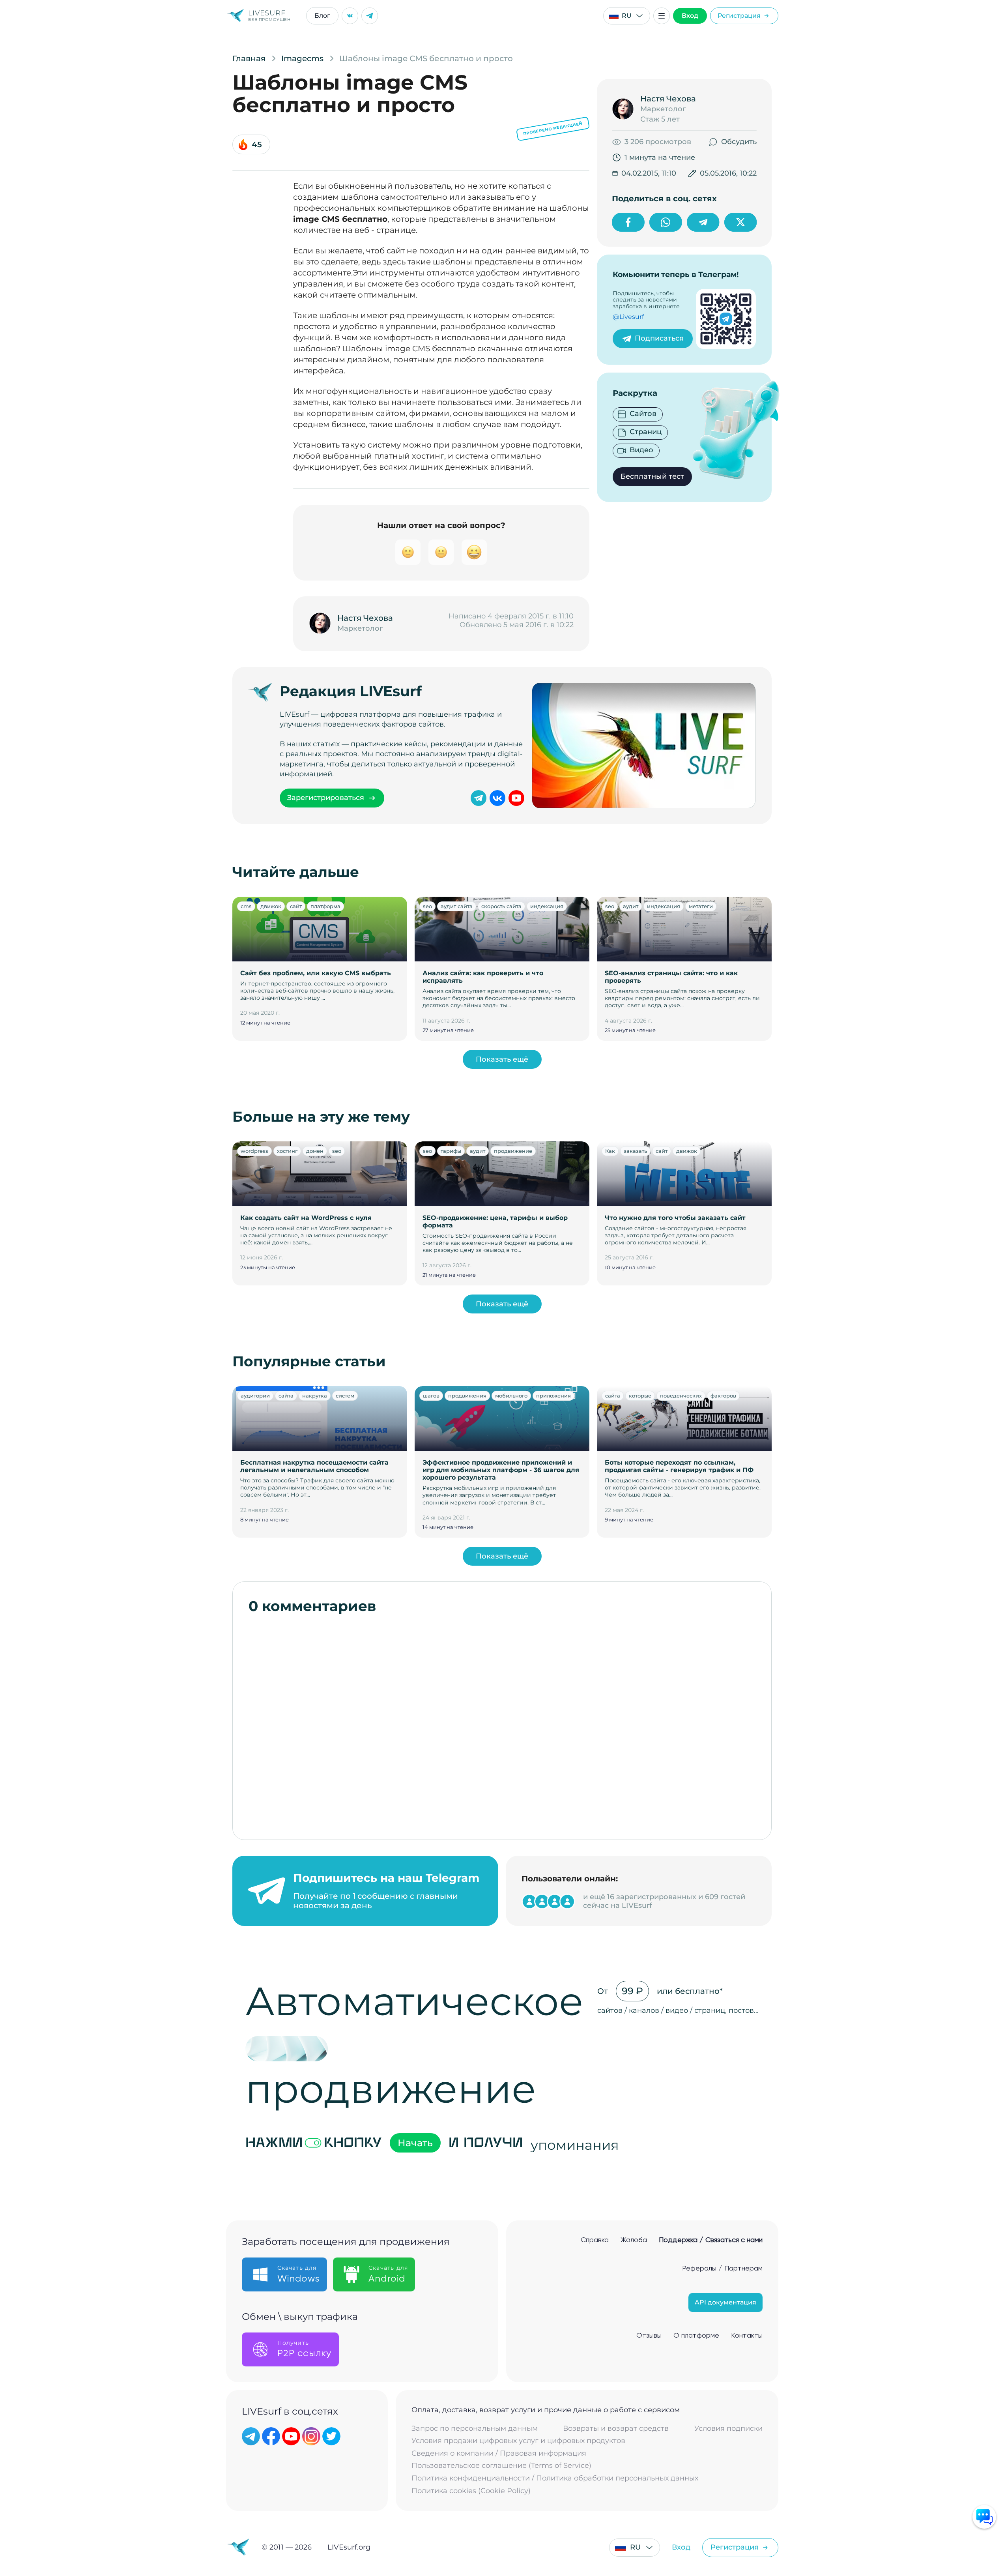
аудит (631, 906)
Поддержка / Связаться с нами (711, 2240)
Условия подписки (728, 2429)
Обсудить (739, 142)
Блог (322, 16)
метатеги (701, 906)
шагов (431, 1396)
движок (271, 906)
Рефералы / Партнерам (722, 2269)
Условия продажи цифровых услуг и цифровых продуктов (518, 2441)
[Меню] (662, 16)
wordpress (254, 1151)
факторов (723, 1396)
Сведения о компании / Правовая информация (499, 2453)
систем (345, 1396)
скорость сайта (501, 906)
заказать (635, 1151)
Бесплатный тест (652, 476)
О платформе (696, 2336)
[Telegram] (370, 16)
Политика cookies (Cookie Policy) (471, 2491)
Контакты (747, 2336)
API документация (725, 2302)
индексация (547, 906)
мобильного (511, 1396)
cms (246, 906)
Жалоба (634, 2240)
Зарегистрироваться (326, 798)
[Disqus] (502, 1723)
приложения (553, 1396)
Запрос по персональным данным (475, 2429)
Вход (690, 16)
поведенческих (681, 1396)
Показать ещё (502, 1059)
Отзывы (649, 2336)
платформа (325, 906)
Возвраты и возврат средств (616, 2429)
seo (427, 906)
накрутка (315, 1396)
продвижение (513, 1151)
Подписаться (659, 338)
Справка (595, 2240)
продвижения (467, 1396)
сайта (286, 1396)
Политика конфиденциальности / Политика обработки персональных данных (555, 2478)
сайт (296, 906)
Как (610, 1151)
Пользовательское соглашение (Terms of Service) (501, 2466)
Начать (415, 2143)
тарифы (451, 1151)
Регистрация (739, 16)
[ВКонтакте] (350, 16)
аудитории (255, 1396)
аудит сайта (457, 906)
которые (640, 1396)
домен (315, 1151)
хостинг (287, 1151)
